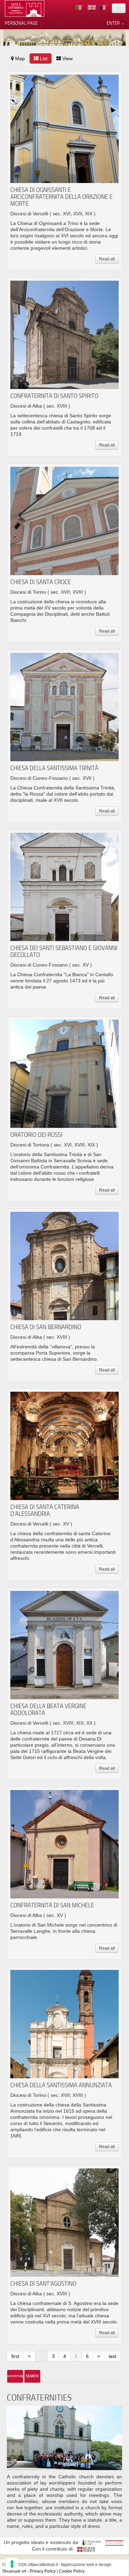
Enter (114, 23)
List (43, 58)
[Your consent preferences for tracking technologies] (12, 2564)
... (41, 2356)
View (67, 58)
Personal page (21, 23)
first (15, 2356)
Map (19, 58)
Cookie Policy (72, 2571)
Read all (107, 259)
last (112, 2356)
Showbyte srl (14, 2571)
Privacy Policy (43, 2571)
